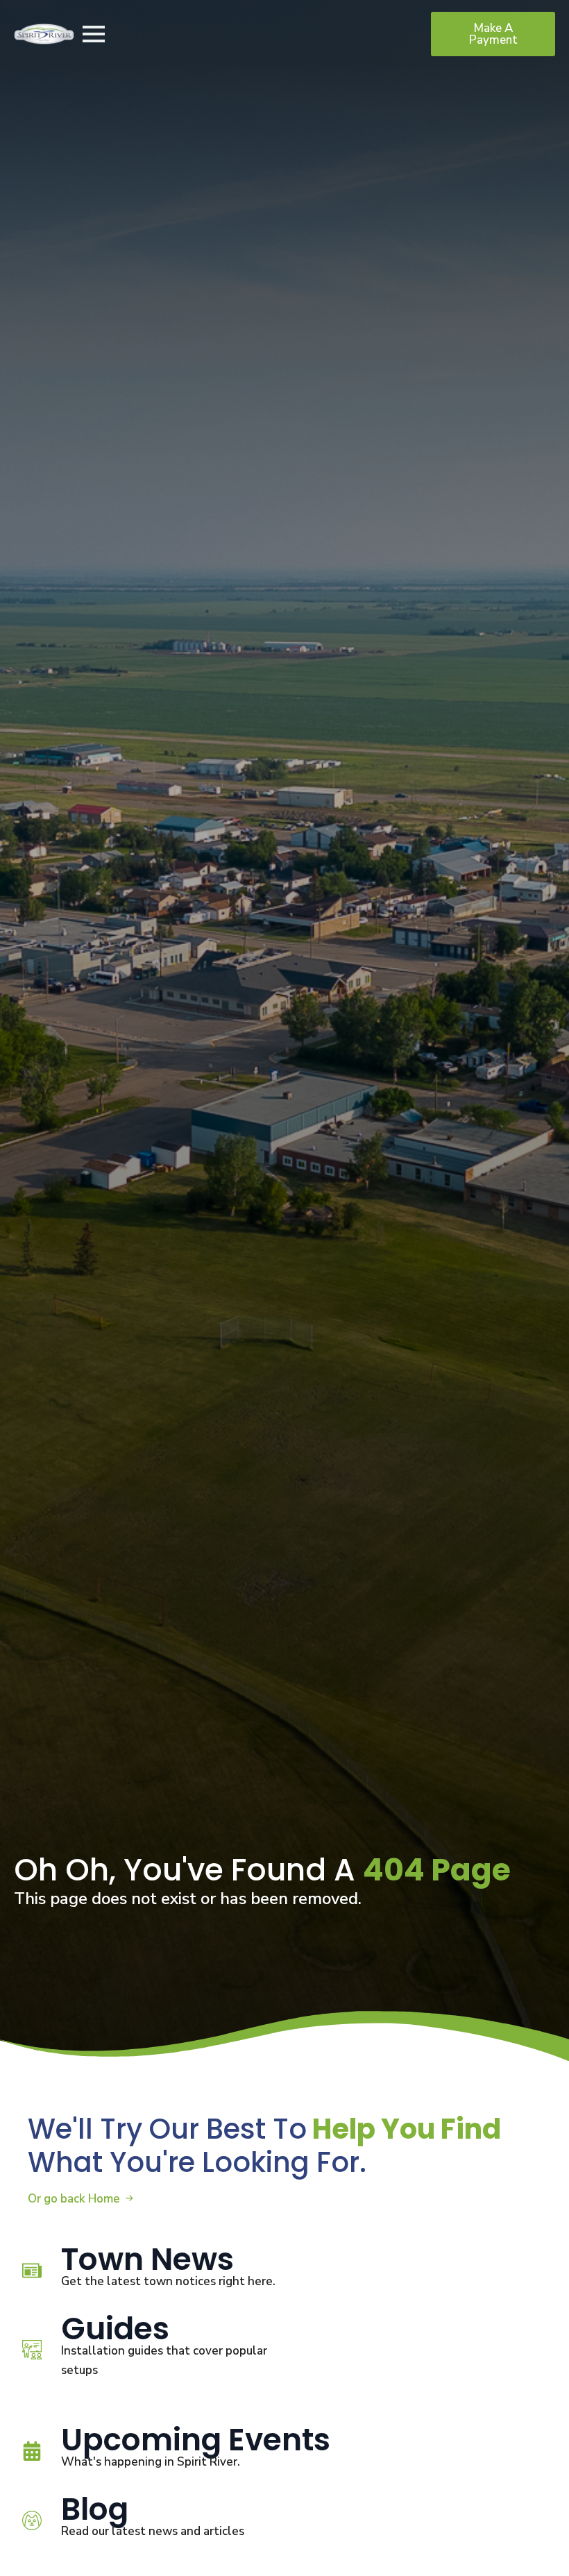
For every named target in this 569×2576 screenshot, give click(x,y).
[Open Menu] (94, 34)
